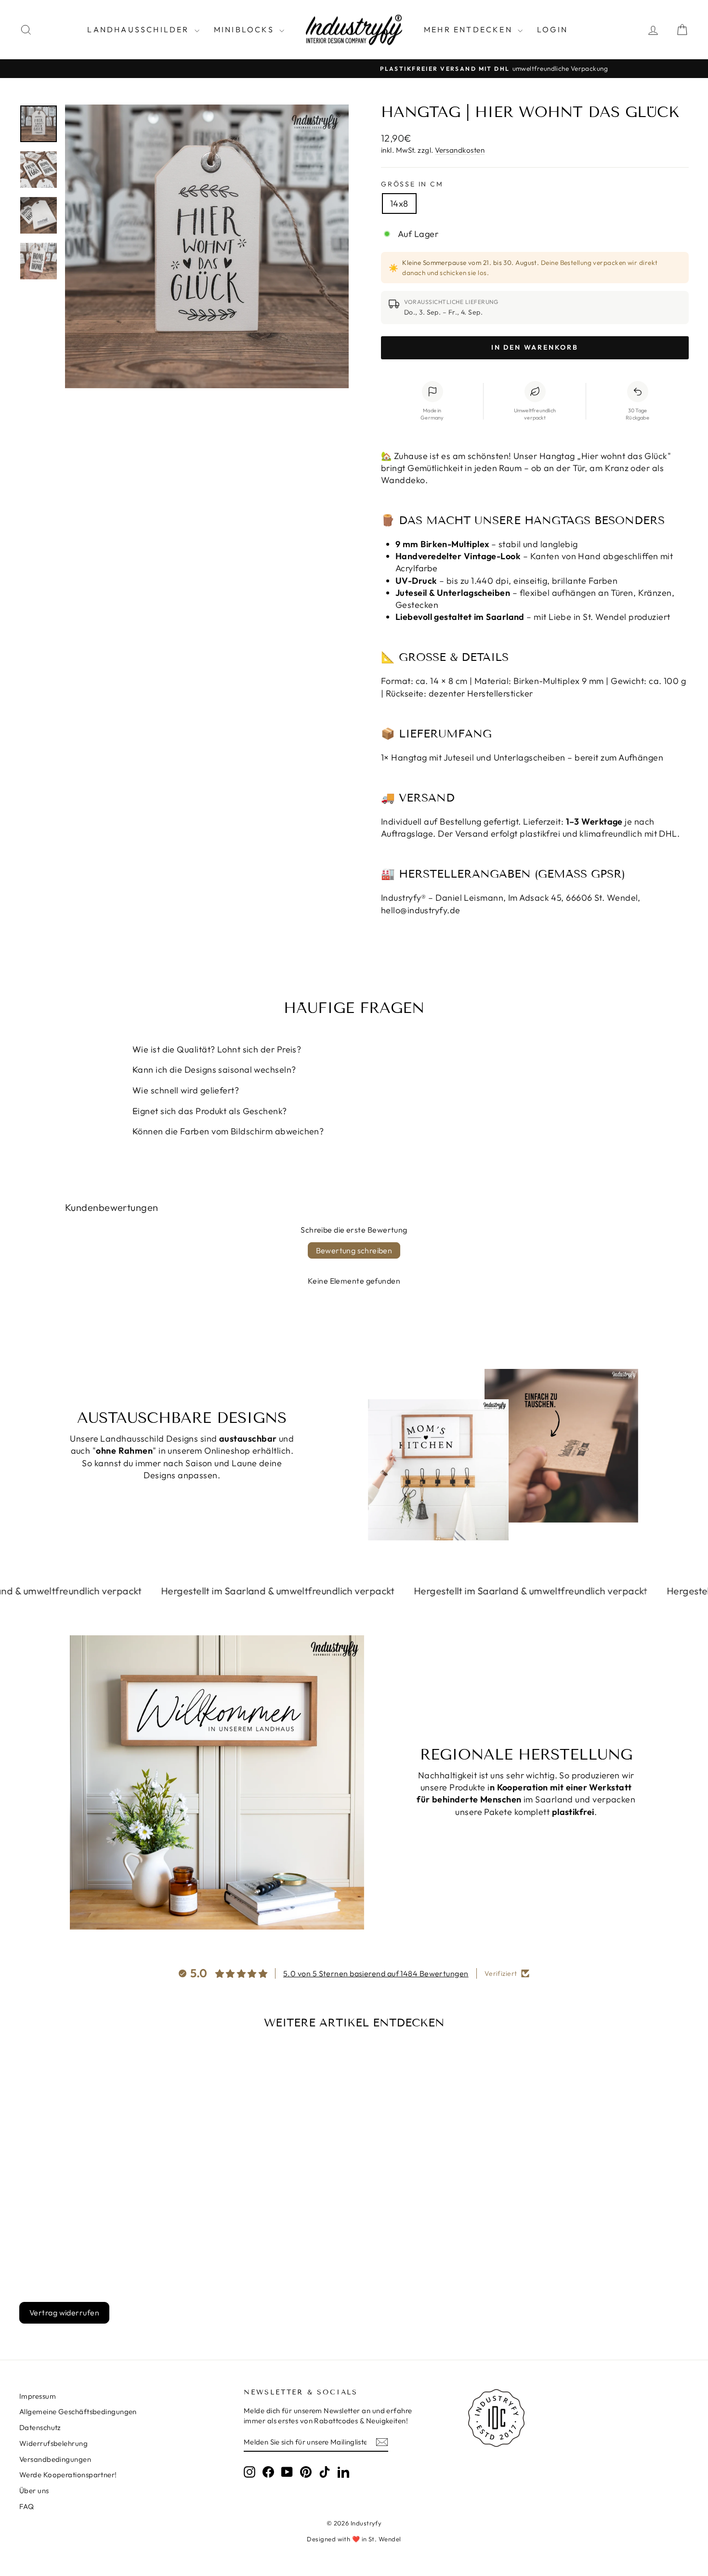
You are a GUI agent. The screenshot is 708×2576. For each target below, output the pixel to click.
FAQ (26, 2506)
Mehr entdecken (470, 29)
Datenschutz (40, 2427)
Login (552, 29)
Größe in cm (412, 184)
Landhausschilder (139, 29)
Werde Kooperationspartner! (68, 2475)
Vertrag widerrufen (64, 2313)
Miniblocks (245, 29)
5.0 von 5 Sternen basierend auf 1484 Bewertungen (376, 1973)
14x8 (399, 204)
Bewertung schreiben (354, 1250)
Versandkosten (460, 150)
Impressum (38, 2396)
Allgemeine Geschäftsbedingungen (78, 2412)
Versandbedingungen (55, 2459)
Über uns (34, 2491)
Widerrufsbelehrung (53, 2443)
